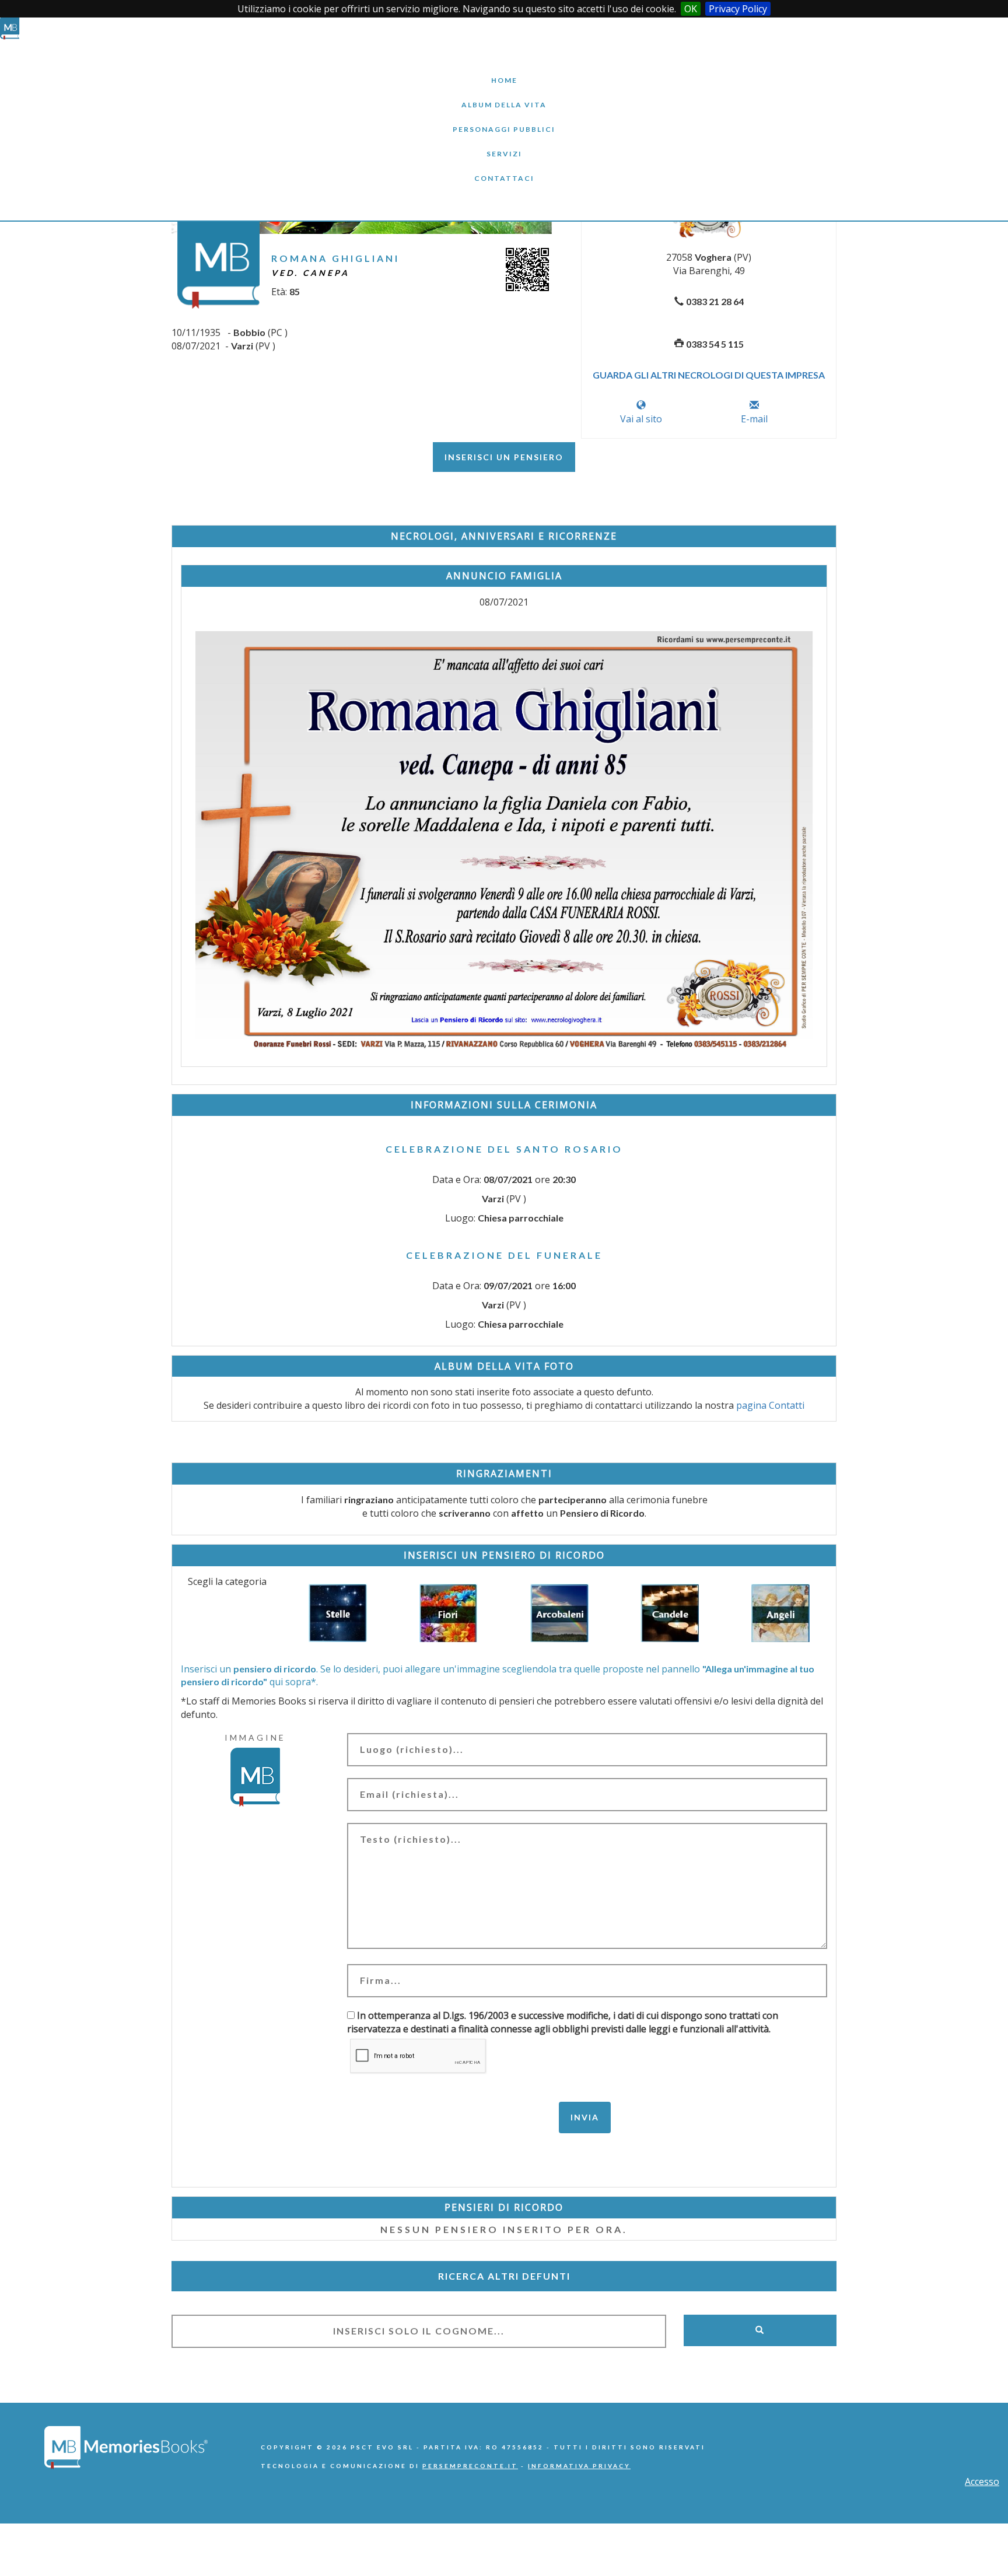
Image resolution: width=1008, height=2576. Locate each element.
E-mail (754, 419)
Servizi (504, 145)
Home (504, 71)
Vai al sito (641, 419)
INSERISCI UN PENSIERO (504, 457)
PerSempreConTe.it (470, 2466)
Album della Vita (504, 96)
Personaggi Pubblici (504, 120)
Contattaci (504, 169)
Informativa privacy (579, 2466)
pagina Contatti (770, 1405)
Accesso (982, 2481)
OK (691, 9)
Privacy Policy (738, 9)
